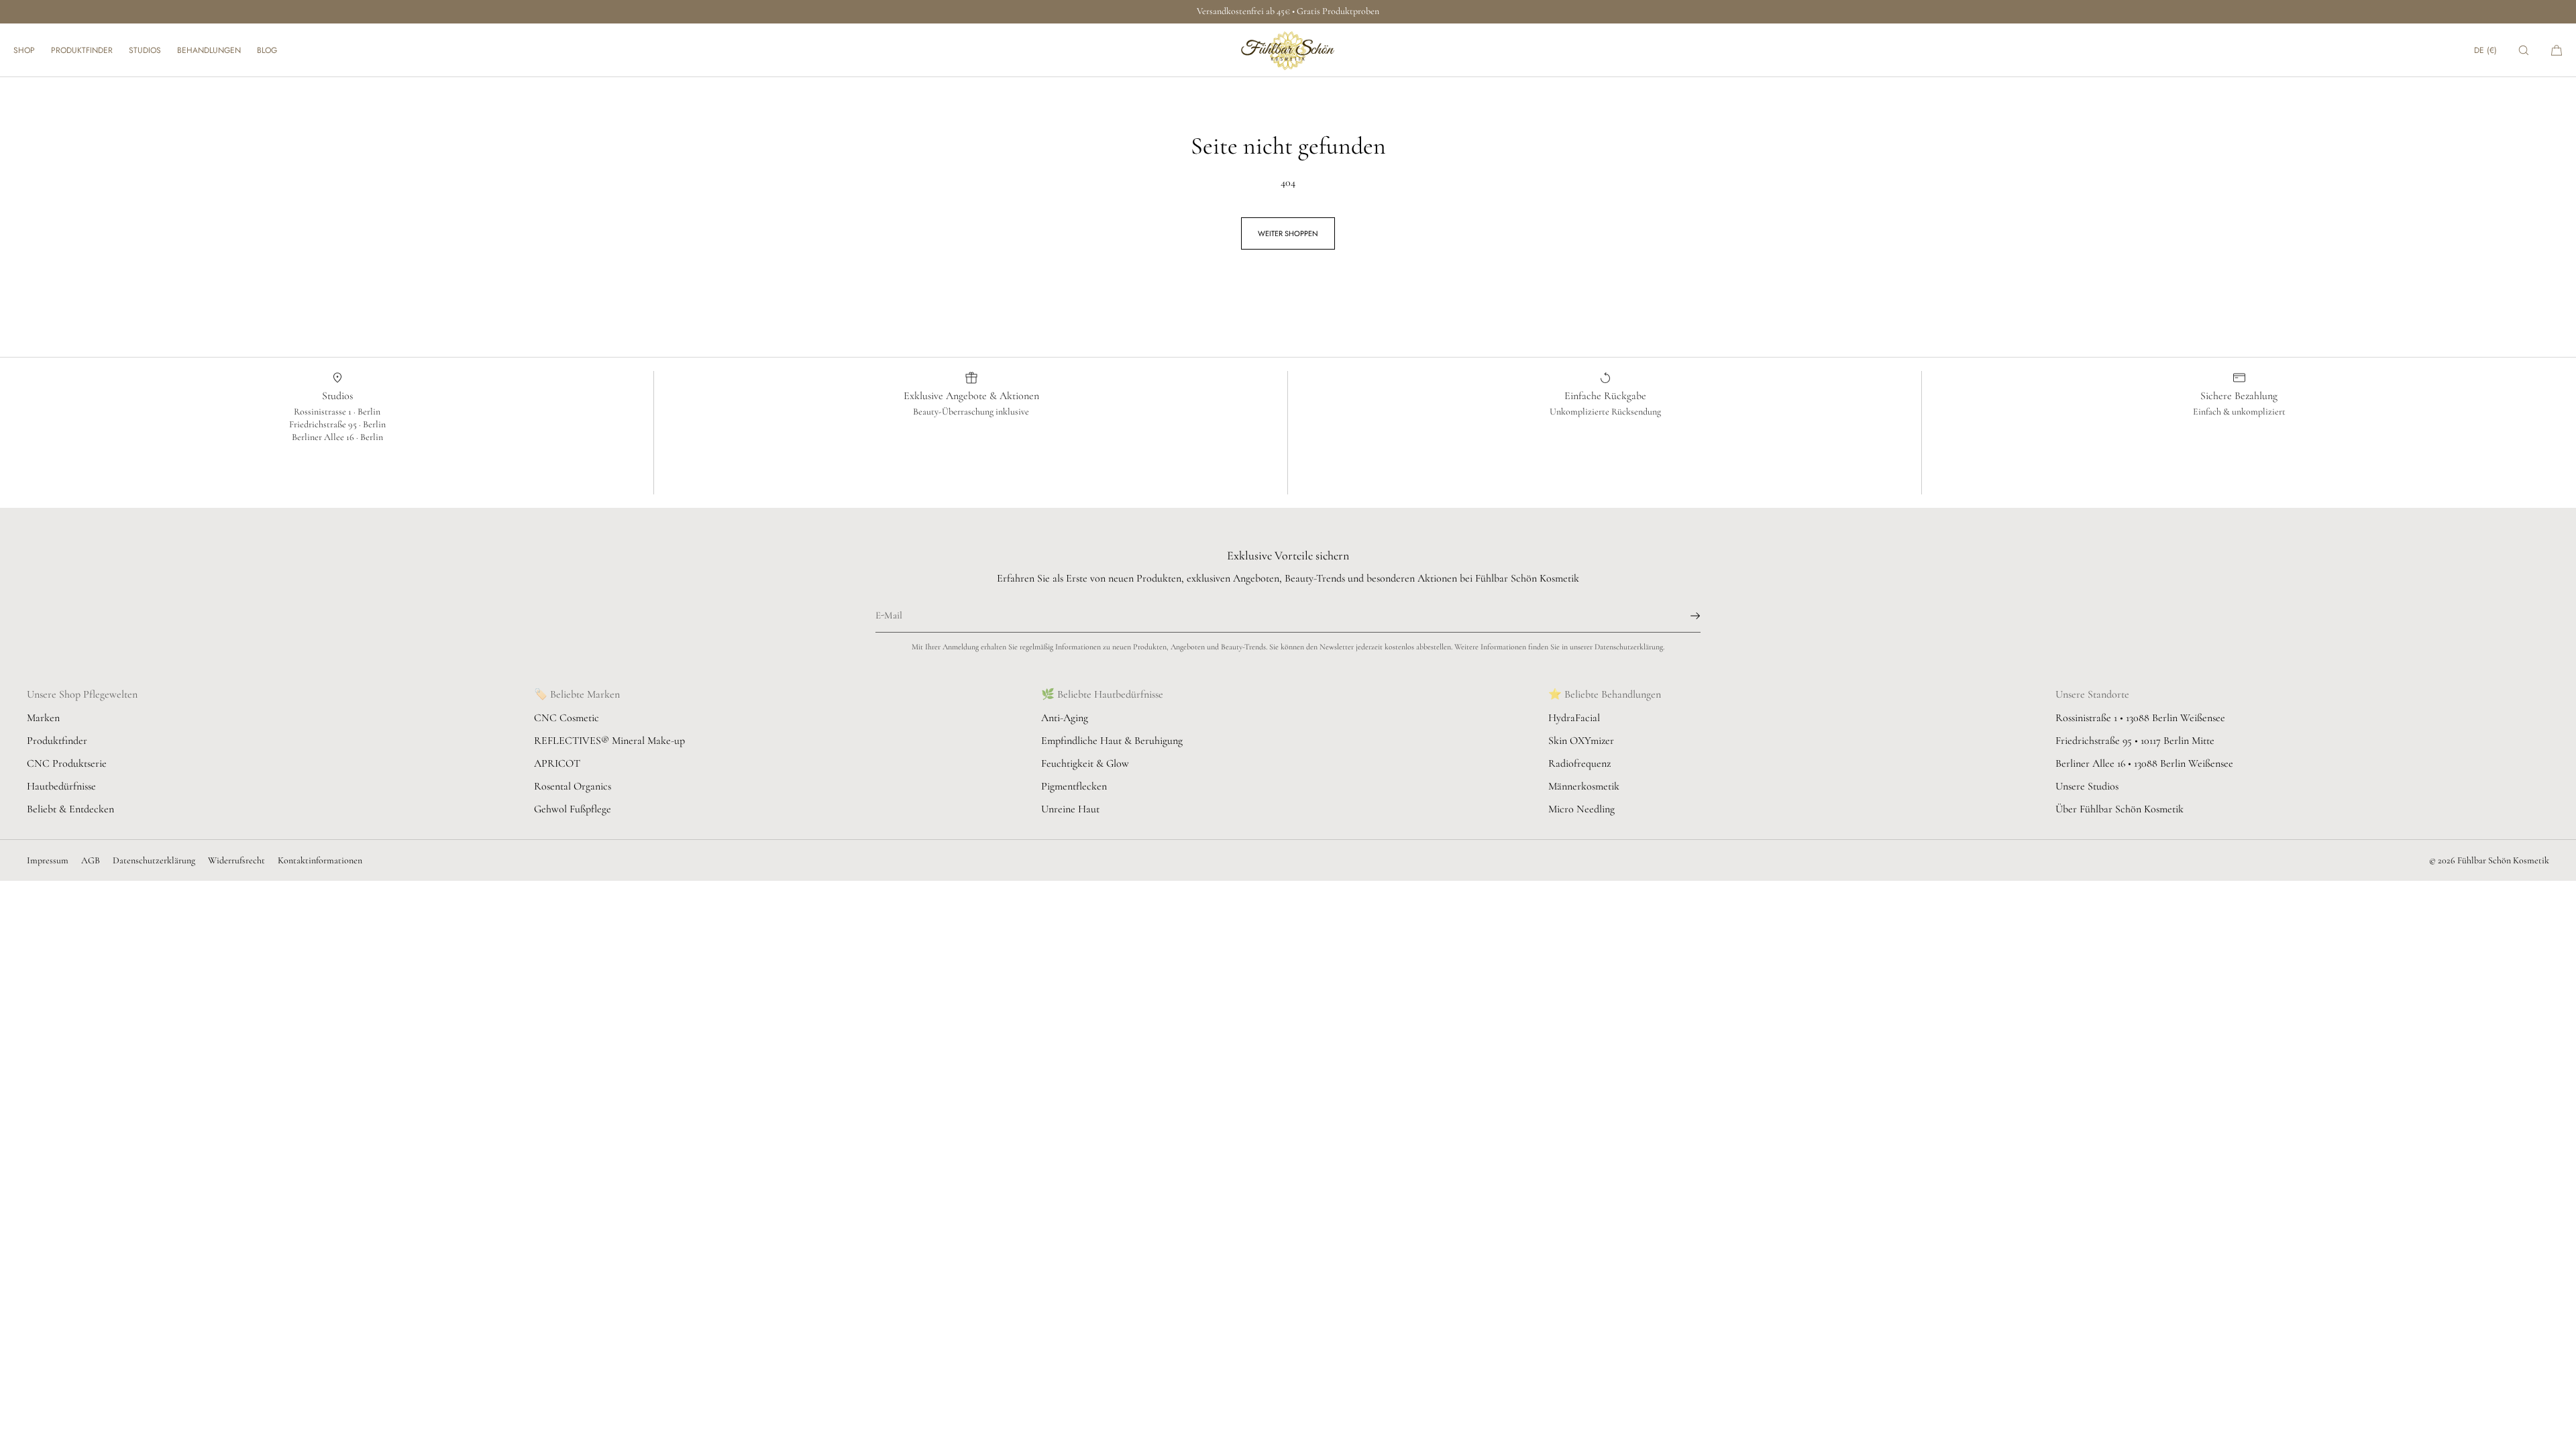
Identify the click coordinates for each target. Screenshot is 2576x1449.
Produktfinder (82, 50)
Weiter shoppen (1288, 233)
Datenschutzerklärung (154, 860)
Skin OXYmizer (1581, 741)
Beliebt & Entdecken (70, 809)
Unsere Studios (2087, 786)
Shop (24, 50)
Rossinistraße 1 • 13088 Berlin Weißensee (2140, 718)
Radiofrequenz (1579, 763)
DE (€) (2485, 50)
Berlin (369, 412)
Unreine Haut (1070, 809)
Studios (145, 50)
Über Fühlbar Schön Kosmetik (2119, 809)
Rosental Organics (573, 786)
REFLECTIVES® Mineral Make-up (609, 741)
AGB (91, 860)
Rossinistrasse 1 (324, 412)
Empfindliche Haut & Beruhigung (1112, 741)
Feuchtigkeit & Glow (1085, 763)
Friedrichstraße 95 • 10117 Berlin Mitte (2135, 741)
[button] (2524, 50)
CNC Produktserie (67, 763)
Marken (43, 718)
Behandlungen (209, 50)
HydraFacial (1574, 718)
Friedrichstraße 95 (324, 424)
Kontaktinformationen (320, 860)
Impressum (48, 860)
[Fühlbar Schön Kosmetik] (1288, 50)
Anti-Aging (1065, 718)
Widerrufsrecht (236, 860)
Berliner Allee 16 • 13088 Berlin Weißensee (2144, 763)
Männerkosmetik (1584, 786)
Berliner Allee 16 (324, 437)
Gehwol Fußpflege (573, 809)
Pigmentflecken (1074, 786)
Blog (267, 50)
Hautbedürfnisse (61, 786)
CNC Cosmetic (567, 718)
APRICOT (557, 763)
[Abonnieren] (1684, 616)
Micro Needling (1581, 809)
